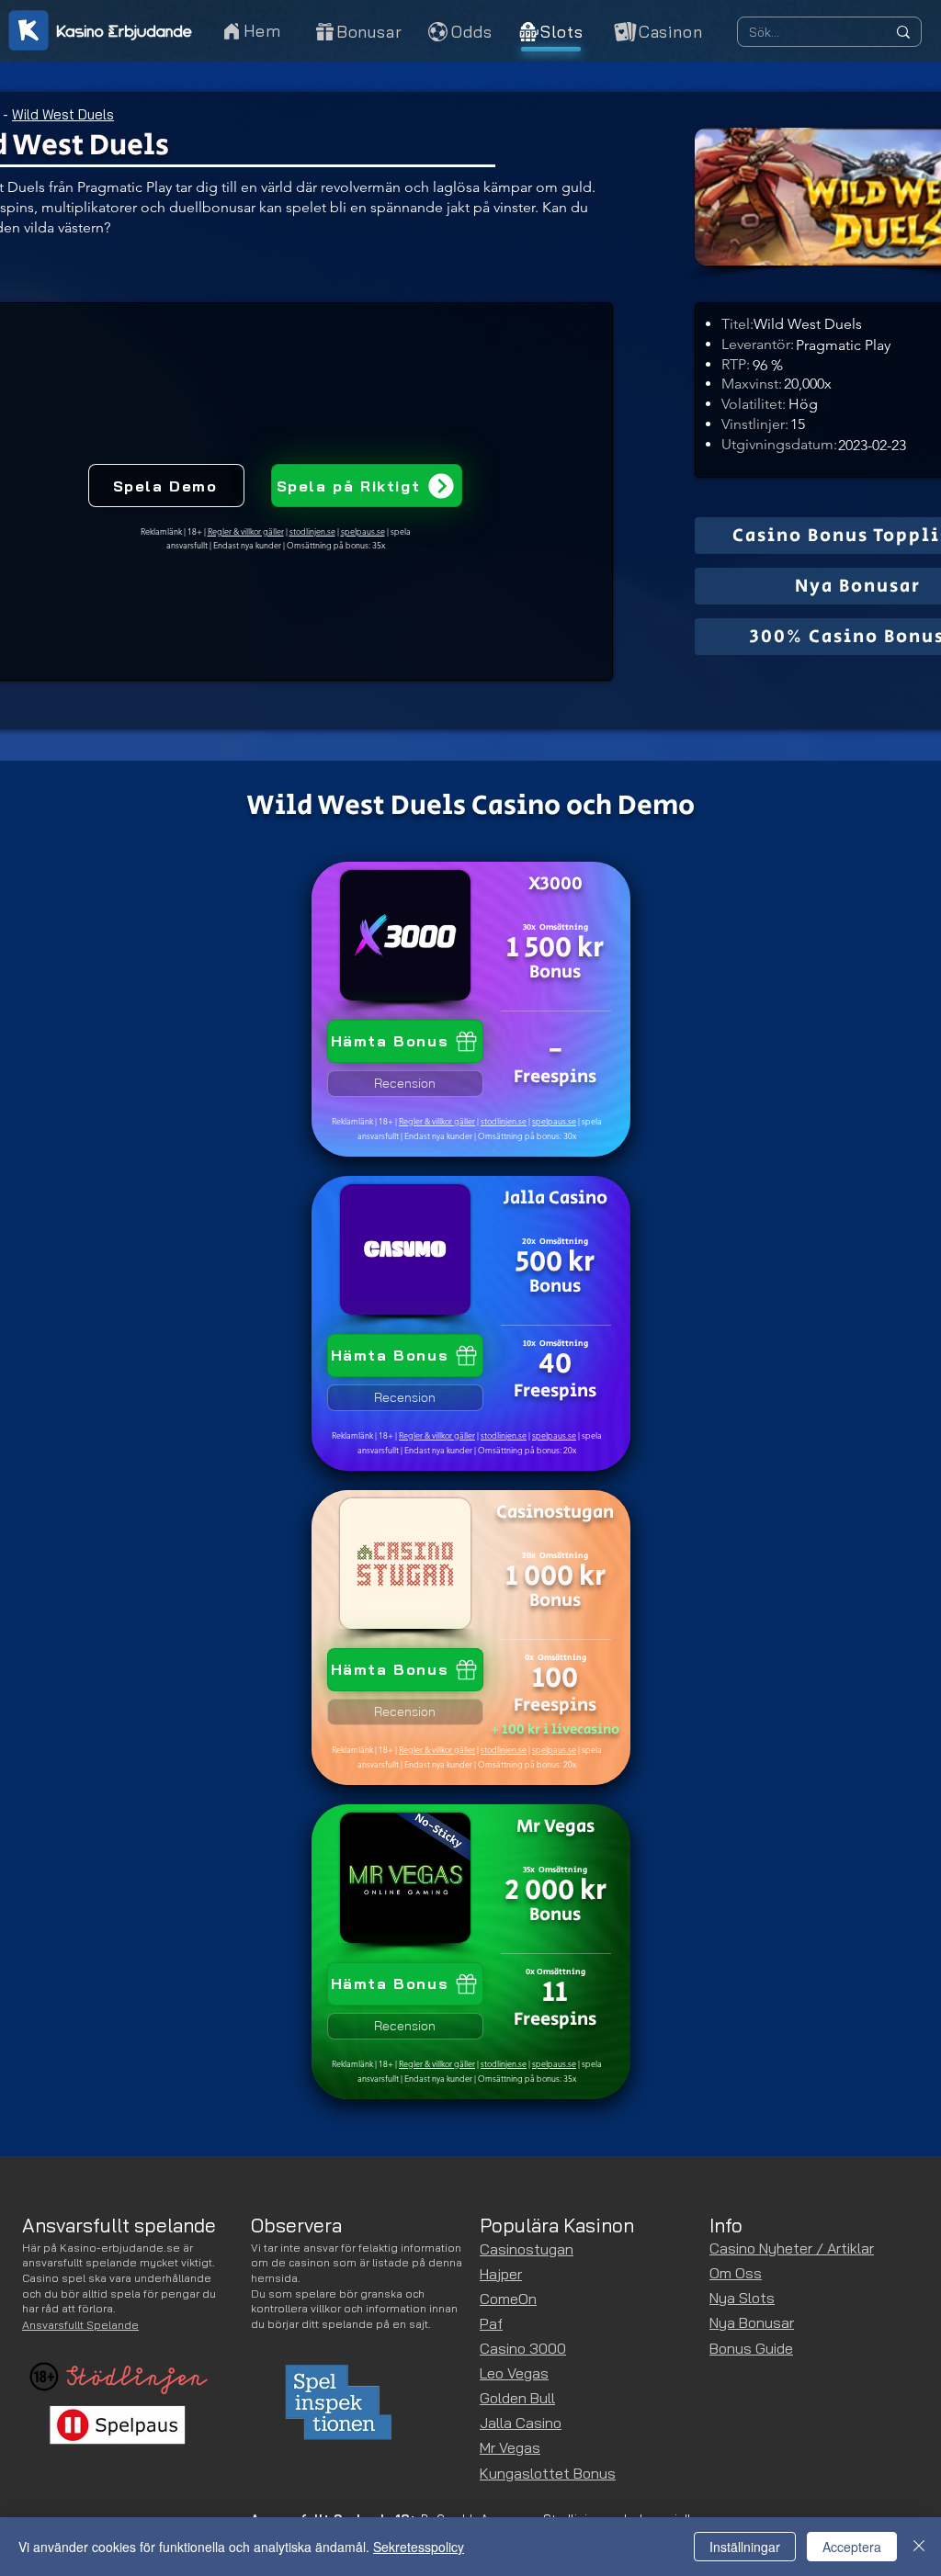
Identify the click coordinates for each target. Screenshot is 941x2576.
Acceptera (852, 2547)
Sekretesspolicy (419, 2547)
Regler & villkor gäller (437, 1121)
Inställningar (745, 2547)
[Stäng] (919, 2547)
